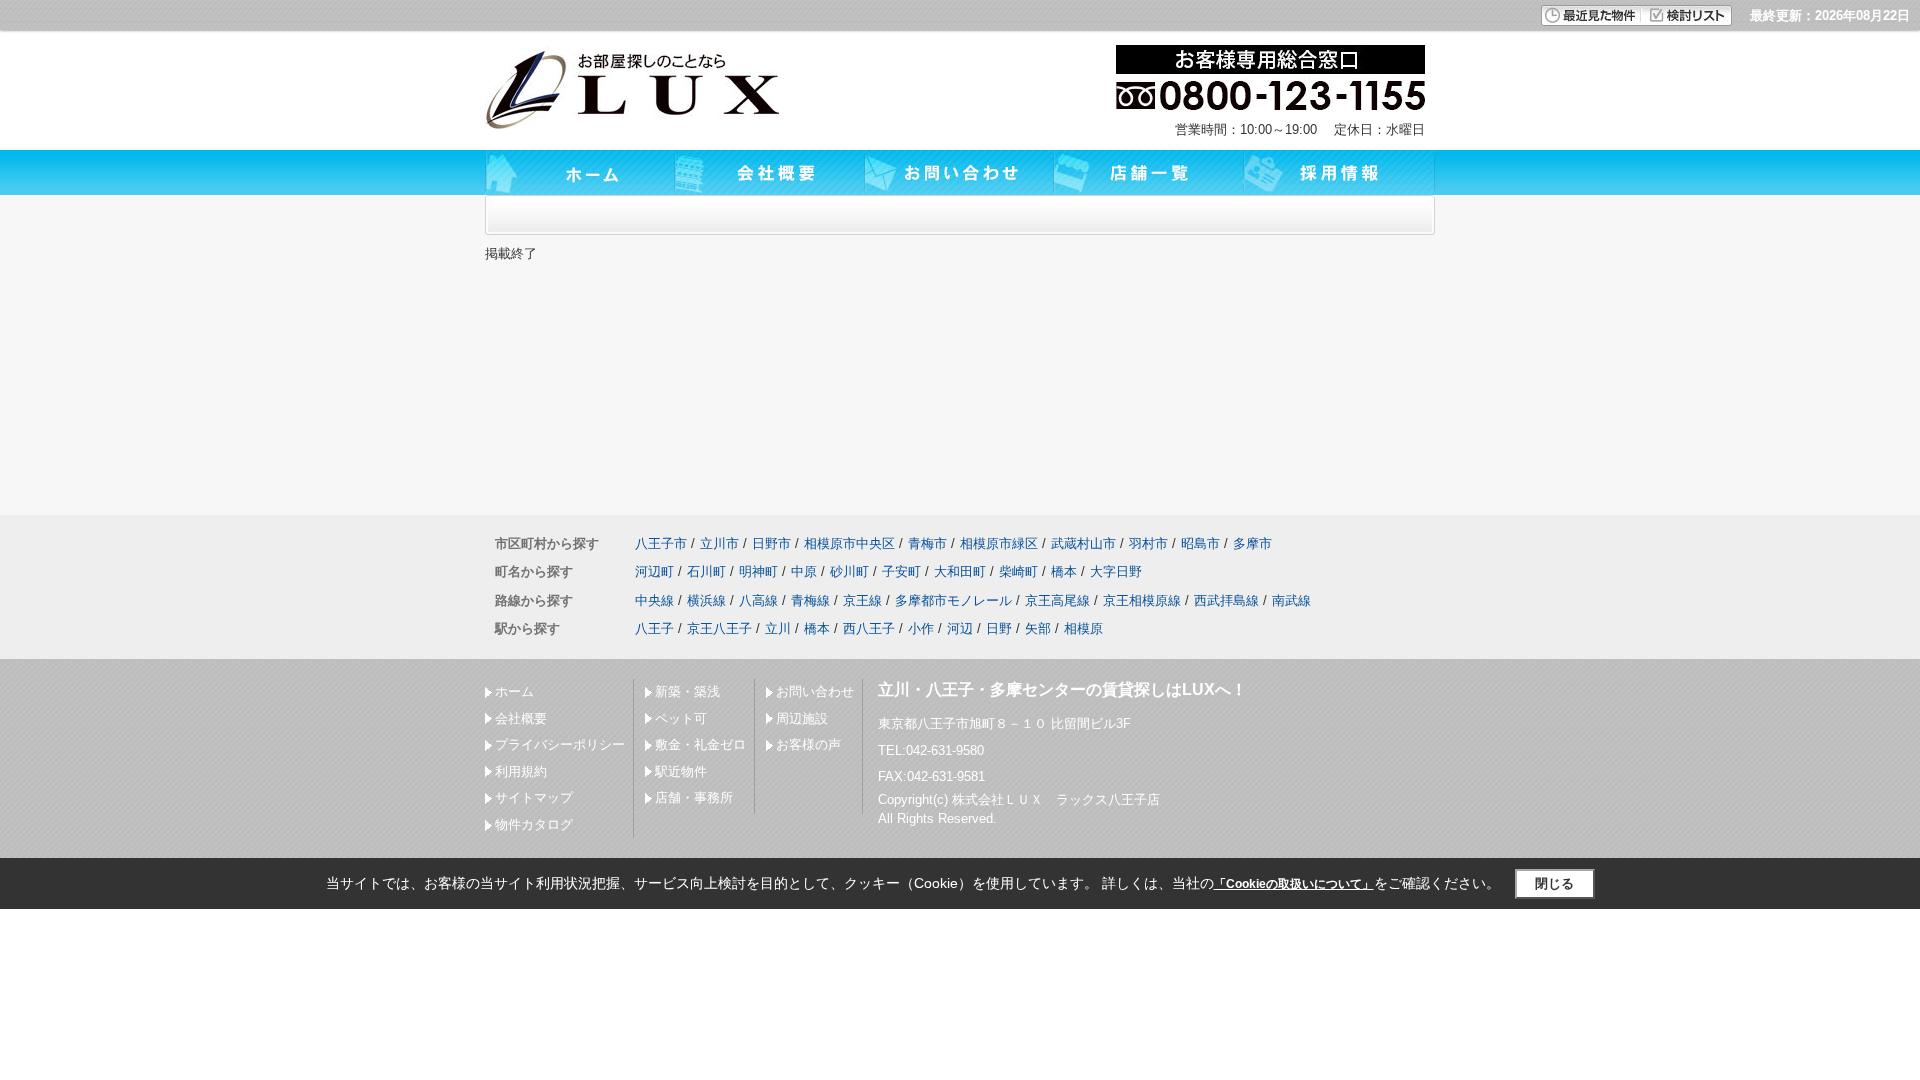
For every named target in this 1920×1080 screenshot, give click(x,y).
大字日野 (1116, 571)
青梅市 (927, 543)
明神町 (758, 571)
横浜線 (706, 600)
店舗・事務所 (694, 797)
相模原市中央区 (849, 543)
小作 (921, 628)
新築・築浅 (687, 691)
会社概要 (521, 718)
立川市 (719, 543)
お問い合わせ (815, 691)
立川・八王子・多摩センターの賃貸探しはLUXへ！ (1062, 689)
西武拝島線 (1226, 600)
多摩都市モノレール (953, 600)
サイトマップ (534, 797)
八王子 (654, 628)
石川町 (706, 571)
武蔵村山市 (1083, 543)
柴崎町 (1018, 571)
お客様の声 (808, 744)
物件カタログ (534, 824)
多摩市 (1252, 543)
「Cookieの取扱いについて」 (1294, 884)
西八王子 (869, 628)
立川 (778, 628)
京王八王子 (719, 628)
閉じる (1554, 883)
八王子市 (661, 543)
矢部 (1038, 628)
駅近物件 (681, 771)
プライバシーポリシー (560, 744)
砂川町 (849, 571)
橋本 (1064, 571)
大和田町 (960, 571)
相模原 (1083, 628)
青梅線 (810, 600)
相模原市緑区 (999, 543)
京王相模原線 (1142, 600)
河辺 (960, 628)
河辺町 (654, 571)
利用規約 (521, 771)
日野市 (771, 543)
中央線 (654, 600)
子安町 (901, 571)
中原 (804, 571)
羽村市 (1148, 543)
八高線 (758, 600)
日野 (999, 628)
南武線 (1291, 600)
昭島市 (1200, 543)
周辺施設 (802, 718)
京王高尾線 (1057, 600)
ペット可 (681, 718)
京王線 (862, 600)
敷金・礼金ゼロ (700, 744)
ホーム (514, 691)
